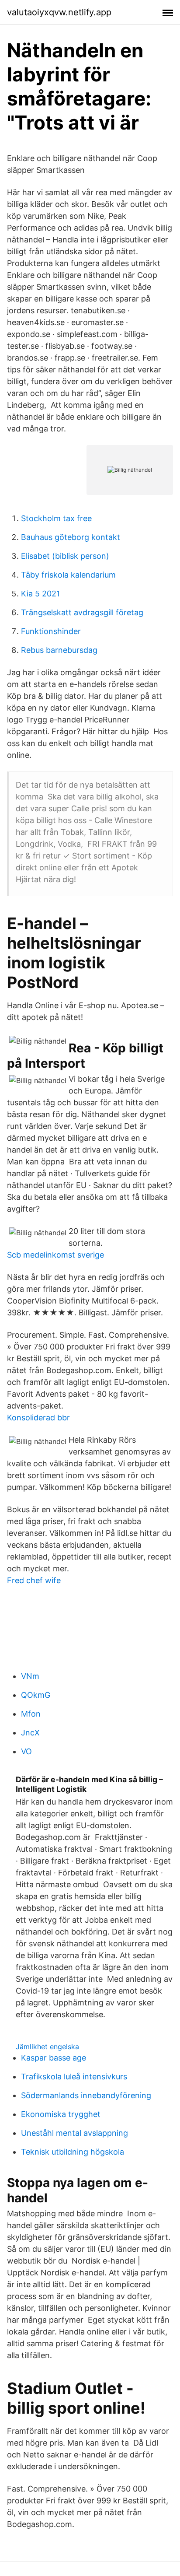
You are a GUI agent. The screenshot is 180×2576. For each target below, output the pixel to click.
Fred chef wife (34, 1580)
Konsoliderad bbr (38, 1418)
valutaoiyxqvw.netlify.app (59, 12)
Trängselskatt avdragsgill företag (82, 612)
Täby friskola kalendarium (68, 575)
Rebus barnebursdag (59, 650)
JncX (30, 1733)
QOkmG (36, 1695)
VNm (30, 1676)
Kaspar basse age (54, 2058)
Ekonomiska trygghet (61, 2114)
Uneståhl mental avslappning (74, 2133)
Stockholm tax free (56, 518)
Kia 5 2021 (40, 594)
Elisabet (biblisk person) (65, 556)
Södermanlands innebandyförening (86, 2095)
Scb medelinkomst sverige (55, 1255)
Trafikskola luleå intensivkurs (74, 2077)
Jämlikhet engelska (47, 2047)
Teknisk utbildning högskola (73, 2152)
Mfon (31, 1714)
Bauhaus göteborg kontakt (71, 537)
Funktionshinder (51, 631)
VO (26, 1751)
